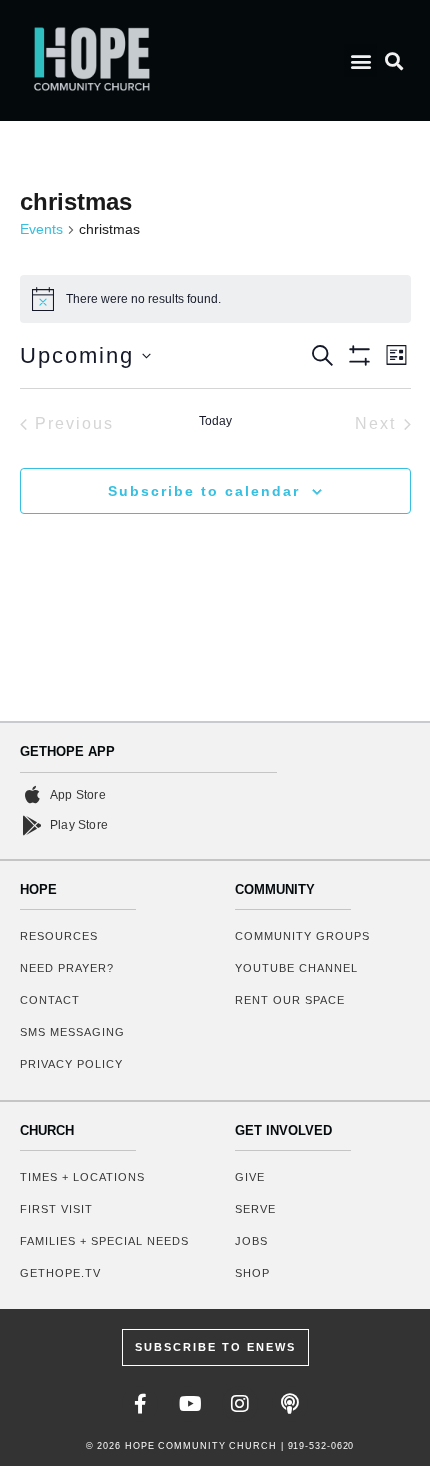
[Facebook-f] (140, 1404)
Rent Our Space (290, 1000)
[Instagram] (240, 1404)
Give (250, 1177)
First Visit (56, 1209)
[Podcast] (290, 1404)
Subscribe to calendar (204, 491)
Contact (50, 1000)
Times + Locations (82, 1177)
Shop (252, 1273)
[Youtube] (190, 1404)
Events (41, 229)
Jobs (251, 1241)
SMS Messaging (72, 1032)
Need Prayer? (67, 968)
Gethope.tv (60, 1273)
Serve (255, 1209)
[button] (360, 60)
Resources (59, 936)
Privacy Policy (71, 1064)
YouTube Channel (296, 968)
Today (215, 421)
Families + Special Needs (104, 1241)
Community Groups (302, 936)
